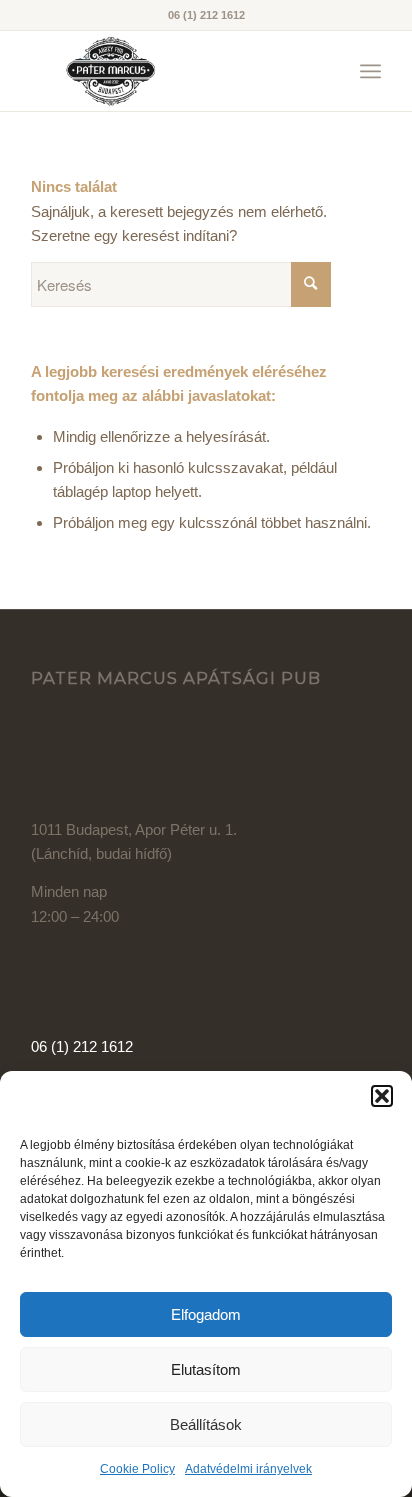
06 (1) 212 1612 (82, 1046)
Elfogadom (206, 1314)
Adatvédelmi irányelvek (248, 1469)
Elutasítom (206, 1369)
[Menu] (370, 71)
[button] (382, 1096)
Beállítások (206, 1424)
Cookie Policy (137, 1469)
